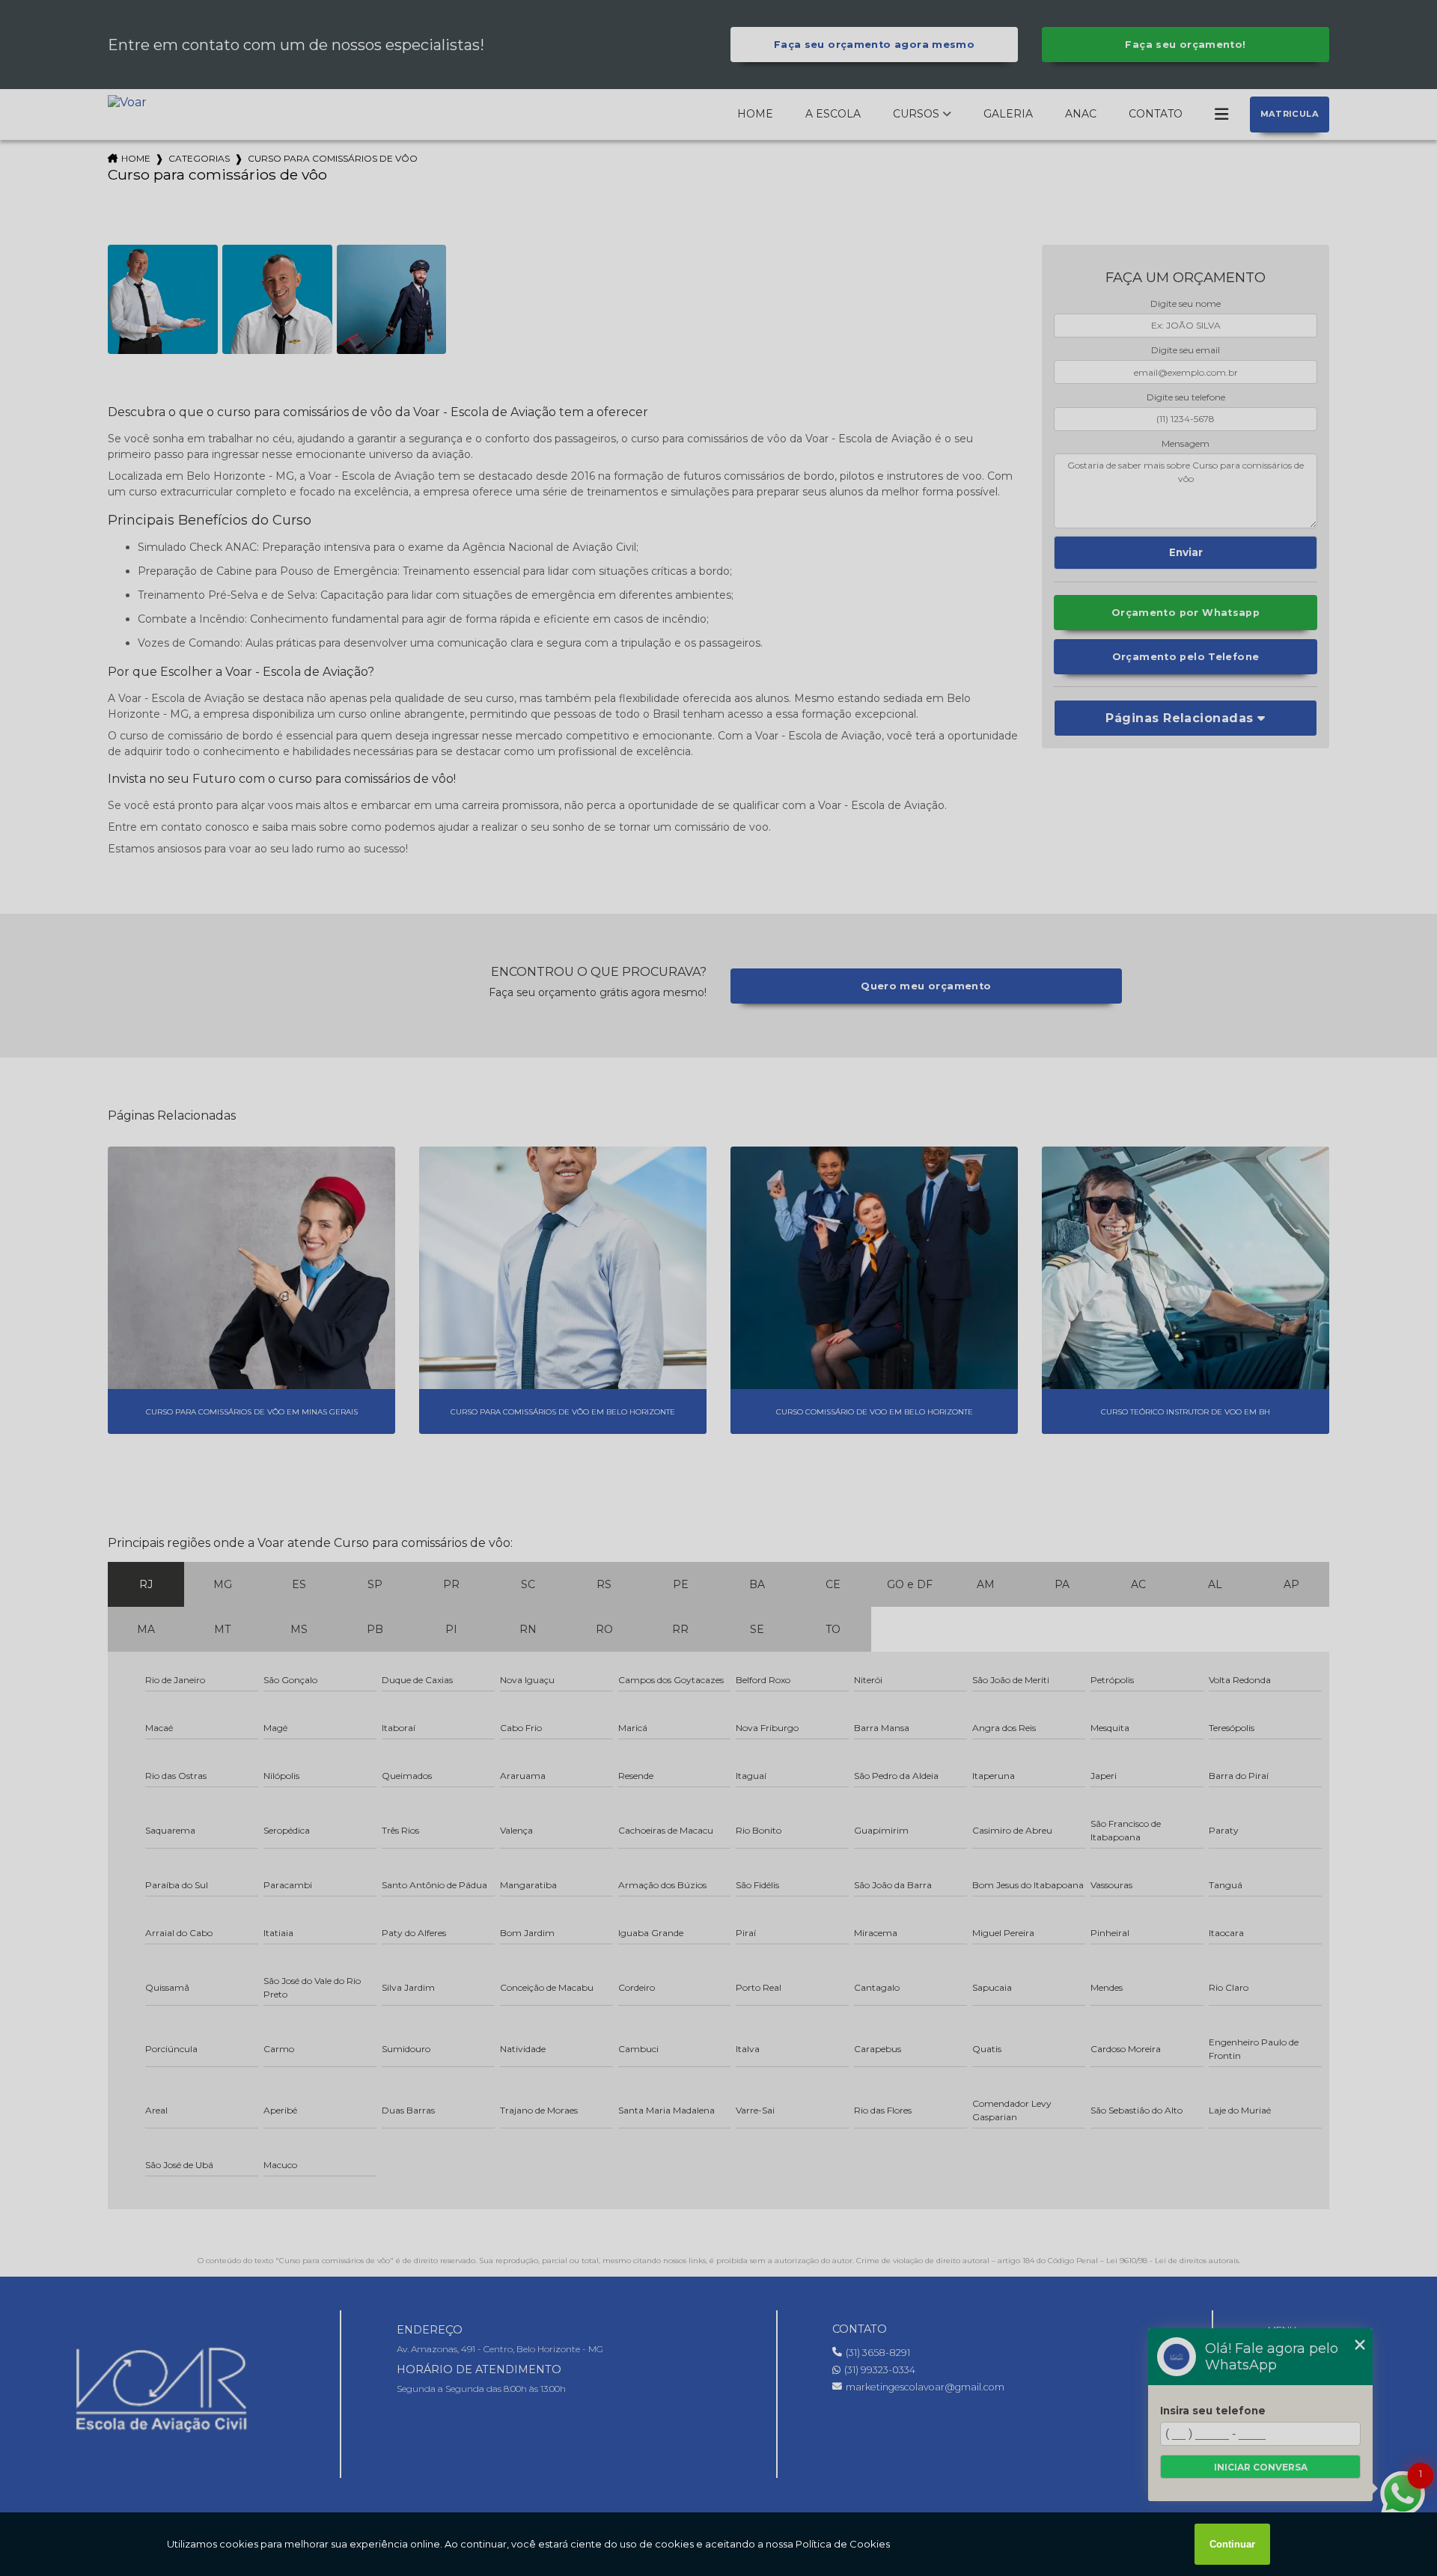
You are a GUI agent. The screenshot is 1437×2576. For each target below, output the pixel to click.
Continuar (1232, 2544)
